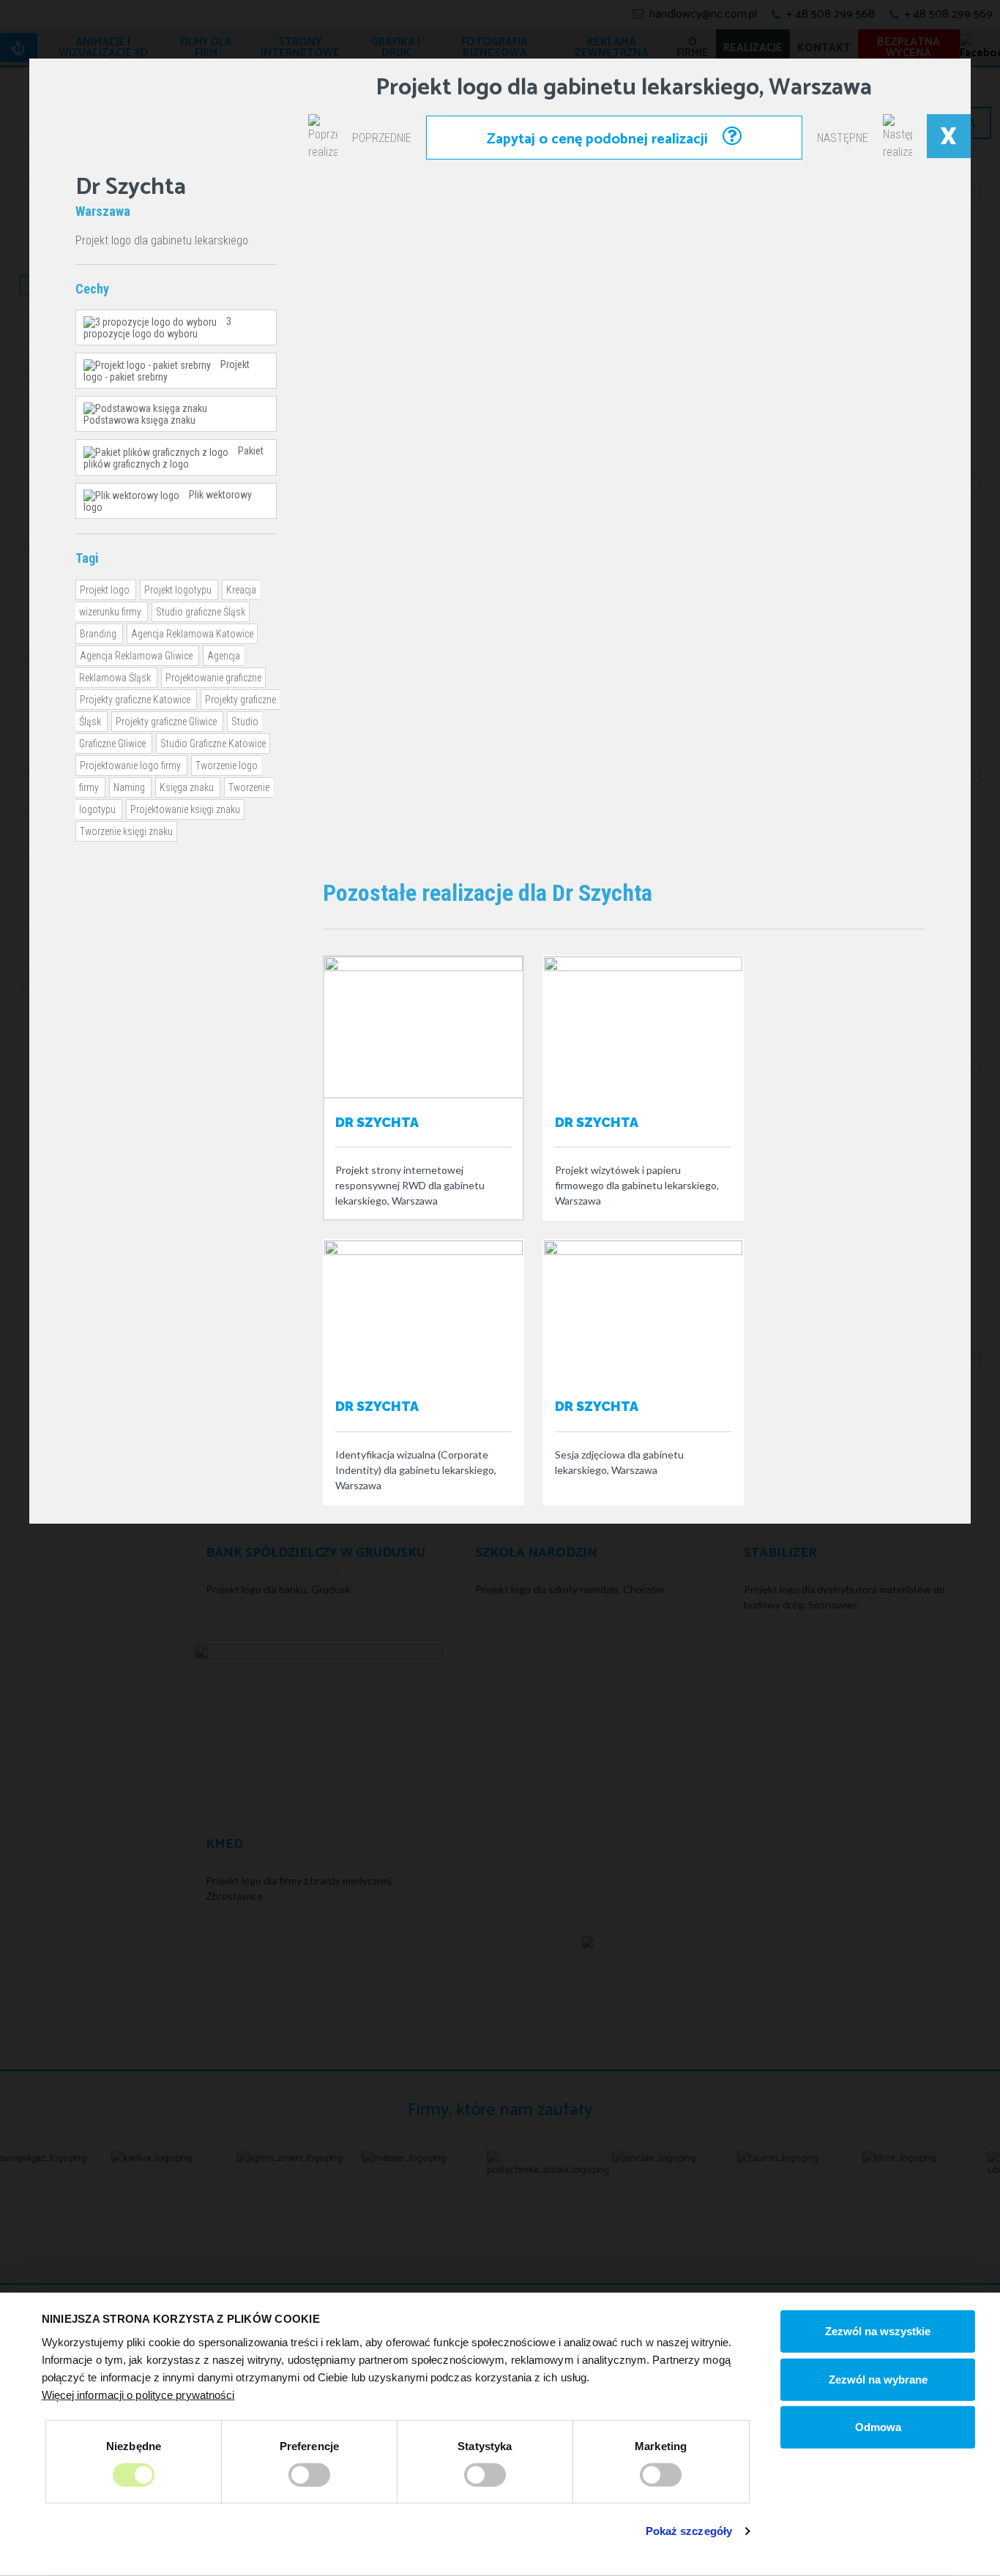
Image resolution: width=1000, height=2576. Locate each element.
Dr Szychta (377, 1122)
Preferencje (309, 2445)
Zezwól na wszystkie (878, 2331)
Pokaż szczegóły (689, 2531)
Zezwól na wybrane (878, 2379)
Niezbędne (134, 2445)
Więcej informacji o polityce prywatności (138, 2394)
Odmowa (878, 2427)
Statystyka (485, 2445)
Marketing (661, 2445)
